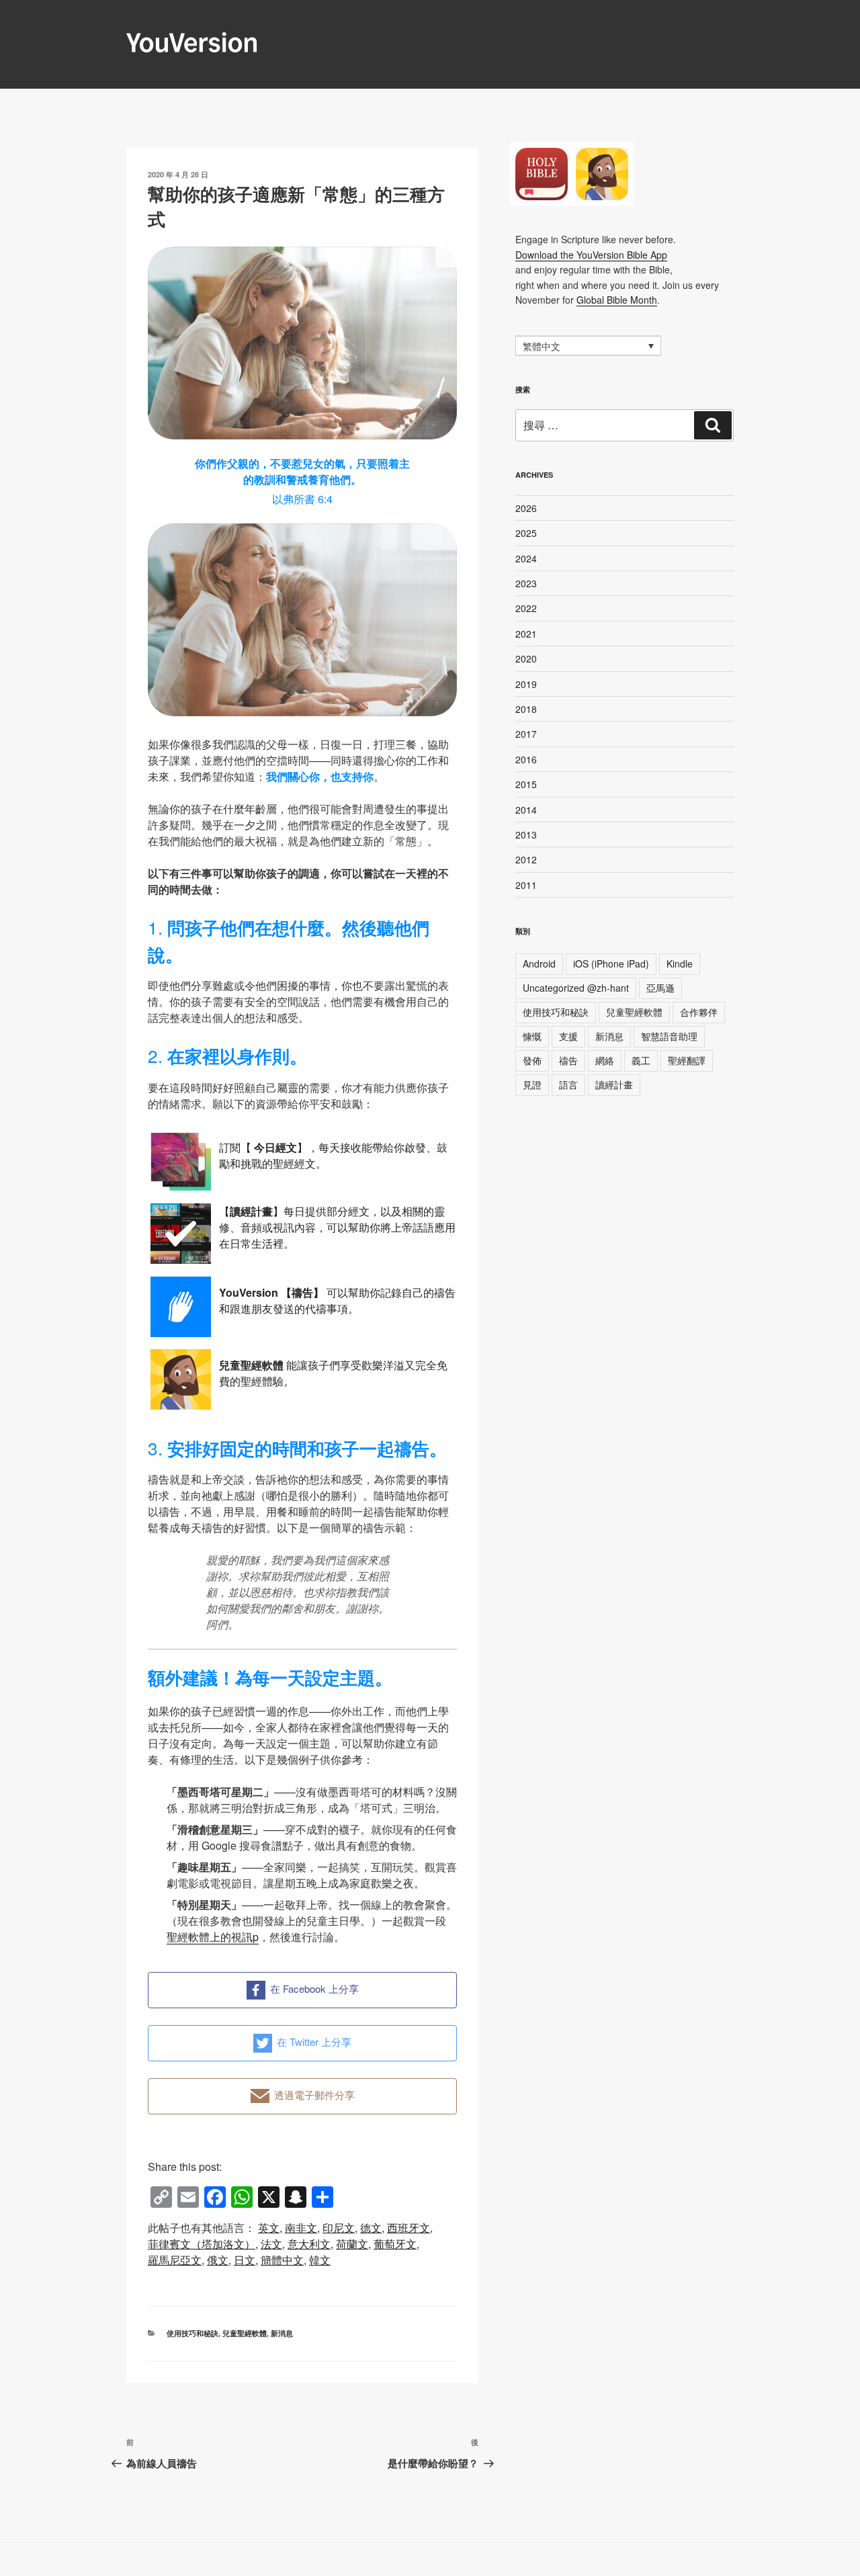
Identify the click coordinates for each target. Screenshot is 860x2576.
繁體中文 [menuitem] (542, 347)
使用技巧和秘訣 (192, 2333)
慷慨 (532, 1036)
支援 (568, 1036)
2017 (526, 734)
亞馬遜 (660, 988)
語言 (568, 1084)
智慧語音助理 (669, 1036)
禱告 (568, 1060)
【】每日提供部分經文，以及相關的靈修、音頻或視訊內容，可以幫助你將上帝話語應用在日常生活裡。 (337, 1227)
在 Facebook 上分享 (314, 1988)
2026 (526, 508)
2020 (526, 658)
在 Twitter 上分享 (314, 2042)
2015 (526, 784)
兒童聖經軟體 (245, 2333)
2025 (526, 533)
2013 (526, 834)
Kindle (680, 963)
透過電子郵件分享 (314, 2095)
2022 (526, 608)
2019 (526, 684)
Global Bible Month (617, 300)
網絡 (605, 1060)
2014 (526, 810)
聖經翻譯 (687, 1060)
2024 (526, 558)
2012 (526, 859)
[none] (588, 345)
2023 (526, 583)
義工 (641, 1060)
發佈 (532, 1060)
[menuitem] (269, 2228)
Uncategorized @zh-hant (576, 988)
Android (539, 963)
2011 (526, 885)
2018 (526, 709)
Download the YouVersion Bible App (591, 255)
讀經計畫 (614, 1084)
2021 (526, 634)
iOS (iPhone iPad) (611, 963)
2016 (526, 759)
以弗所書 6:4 (302, 499)
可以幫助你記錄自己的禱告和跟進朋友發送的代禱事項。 (337, 1300)
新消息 (282, 2333)
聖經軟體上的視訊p (213, 1937)
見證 (532, 1084)
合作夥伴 (699, 1012)
